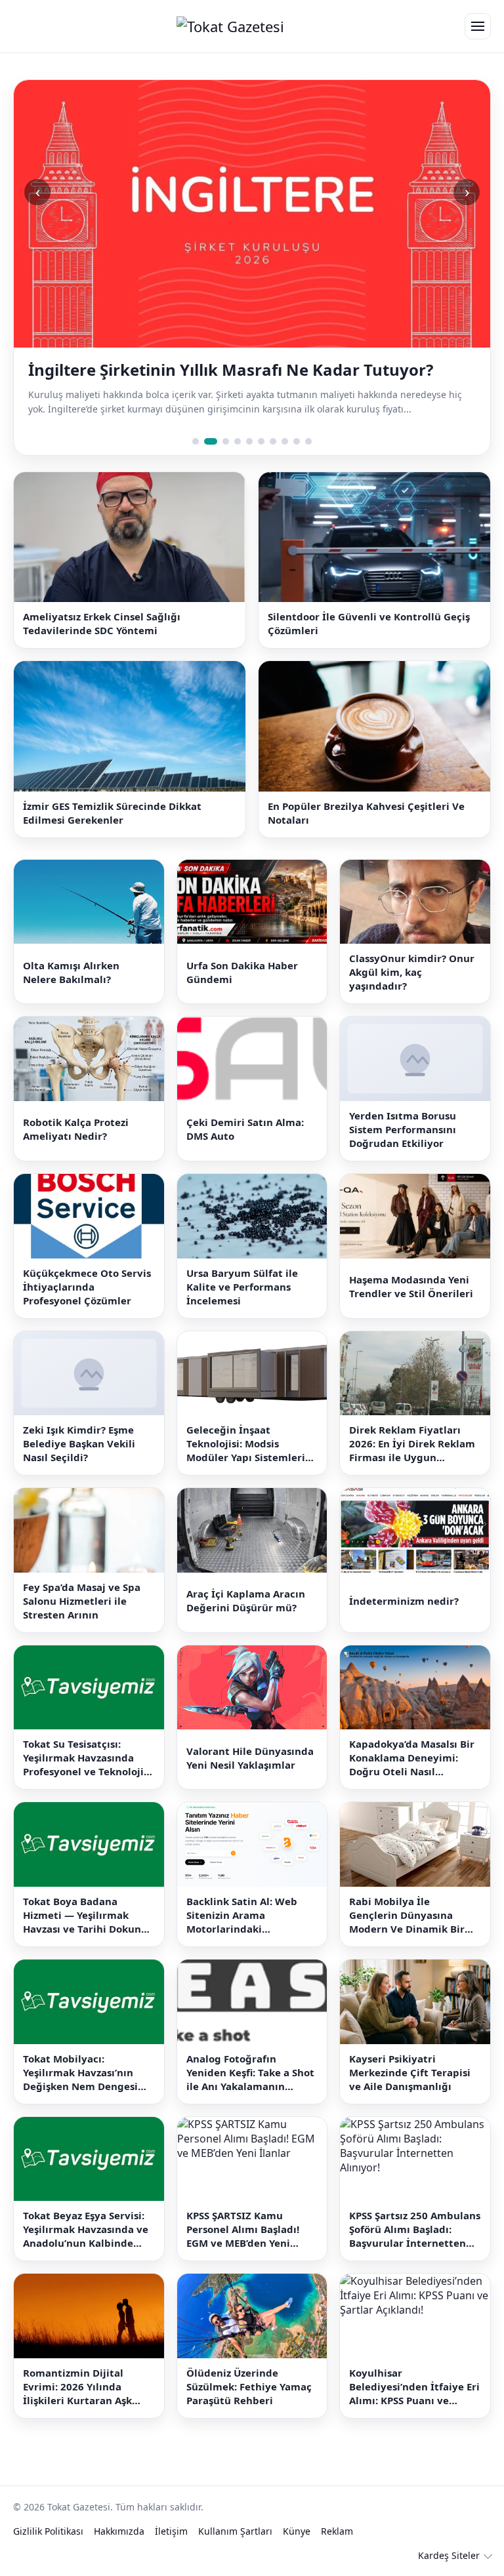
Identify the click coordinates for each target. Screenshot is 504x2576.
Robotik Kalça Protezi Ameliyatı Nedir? (76, 1151)
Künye (297, 2552)
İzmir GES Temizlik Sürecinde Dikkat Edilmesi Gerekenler (112, 834)
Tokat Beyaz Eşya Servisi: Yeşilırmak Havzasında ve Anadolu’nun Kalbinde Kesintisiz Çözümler (86, 2251)
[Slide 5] (249, 462)
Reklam (337, 2552)
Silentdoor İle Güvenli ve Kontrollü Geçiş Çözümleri (369, 645)
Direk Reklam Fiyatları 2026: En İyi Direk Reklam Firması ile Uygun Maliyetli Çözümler (412, 1465)
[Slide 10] (308, 462)
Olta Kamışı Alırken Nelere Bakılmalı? (71, 993)
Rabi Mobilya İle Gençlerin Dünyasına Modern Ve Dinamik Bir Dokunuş (407, 1936)
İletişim (171, 2552)
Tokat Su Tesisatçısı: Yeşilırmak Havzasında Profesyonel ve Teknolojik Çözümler (86, 1780)
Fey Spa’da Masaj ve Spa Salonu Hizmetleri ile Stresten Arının (82, 1622)
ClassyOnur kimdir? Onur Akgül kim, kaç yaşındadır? (412, 994)
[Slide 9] (297, 462)
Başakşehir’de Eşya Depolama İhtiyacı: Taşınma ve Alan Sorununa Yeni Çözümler (245, 380)
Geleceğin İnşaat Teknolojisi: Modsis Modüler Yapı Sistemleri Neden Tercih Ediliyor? (246, 1465)
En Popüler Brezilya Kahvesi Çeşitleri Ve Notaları (366, 834)
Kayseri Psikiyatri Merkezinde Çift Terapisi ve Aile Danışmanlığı (410, 2093)
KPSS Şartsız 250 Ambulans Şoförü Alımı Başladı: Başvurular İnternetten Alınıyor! (415, 2251)
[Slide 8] (285, 462)
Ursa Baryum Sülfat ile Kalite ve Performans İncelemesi (242, 1308)
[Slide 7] (273, 462)
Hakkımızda (119, 2552)
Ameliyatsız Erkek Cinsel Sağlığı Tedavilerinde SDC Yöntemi (102, 645)
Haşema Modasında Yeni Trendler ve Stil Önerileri (411, 1307)
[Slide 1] (196, 462)
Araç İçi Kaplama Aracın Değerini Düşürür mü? (246, 1622)
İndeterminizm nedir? (404, 1622)
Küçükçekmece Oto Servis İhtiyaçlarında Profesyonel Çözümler (87, 1308)
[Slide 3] (222, 462)
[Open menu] (478, 26)
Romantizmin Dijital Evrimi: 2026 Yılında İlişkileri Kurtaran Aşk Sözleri (77, 2408)
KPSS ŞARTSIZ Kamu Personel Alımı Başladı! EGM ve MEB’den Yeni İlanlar (243, 2251)
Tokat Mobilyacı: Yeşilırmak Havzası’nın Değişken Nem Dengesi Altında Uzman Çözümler (85, 2094)
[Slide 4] (238, 462)
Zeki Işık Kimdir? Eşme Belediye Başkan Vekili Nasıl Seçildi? (79, 1465)
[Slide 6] (261, 462)
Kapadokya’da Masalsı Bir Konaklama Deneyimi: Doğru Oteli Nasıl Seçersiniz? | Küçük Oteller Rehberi (412, 1780)
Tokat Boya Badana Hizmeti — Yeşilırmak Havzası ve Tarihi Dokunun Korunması (89, 1936)
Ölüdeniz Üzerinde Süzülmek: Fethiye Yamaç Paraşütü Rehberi (249, 2407)
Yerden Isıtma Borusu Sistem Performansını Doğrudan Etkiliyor (403, 1150)
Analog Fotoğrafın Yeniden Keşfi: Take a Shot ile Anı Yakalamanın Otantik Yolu (250, 2094)
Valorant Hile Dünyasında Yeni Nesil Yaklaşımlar (250, 1779)
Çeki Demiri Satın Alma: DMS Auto (245, 1151)
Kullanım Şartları (235, 2552)
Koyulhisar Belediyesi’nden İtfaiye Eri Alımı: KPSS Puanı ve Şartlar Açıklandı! (414, 2408)
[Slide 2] (207, 462)
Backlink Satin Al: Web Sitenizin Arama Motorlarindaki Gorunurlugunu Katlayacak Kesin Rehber (248, 1936)
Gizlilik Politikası (48, 2552)
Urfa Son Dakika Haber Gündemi (242, 993)
